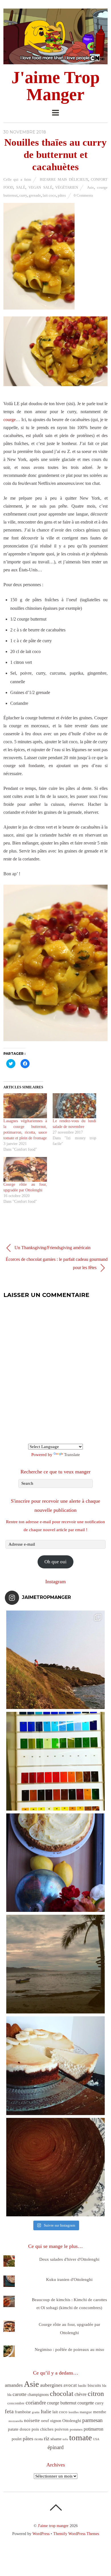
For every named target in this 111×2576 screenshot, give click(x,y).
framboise (23, 2412)
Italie (46, 2412)
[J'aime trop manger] (56, 61)
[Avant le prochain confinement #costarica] (56, 1964)
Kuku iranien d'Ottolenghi (69, 2280)
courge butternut (62, 2403)
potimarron (93, 2429)
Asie (91, 187)
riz (47, 2438)
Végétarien (67, 187)
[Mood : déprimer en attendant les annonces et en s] (56, 1863)
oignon (56, 2421)
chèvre (81, 2394)
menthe (100, 2412)
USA (96, 2439)
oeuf (45, 2421)
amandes (14, 2385)
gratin (36, 2412)
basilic (82, 2386)
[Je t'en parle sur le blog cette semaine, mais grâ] (56, 1660)
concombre (16, 2403)
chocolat (62, 2394)
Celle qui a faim (17, 179)
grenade (35, 195)
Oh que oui (55, 1562)
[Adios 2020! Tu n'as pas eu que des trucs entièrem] (56, 2066)
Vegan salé (40, 187)
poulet (17, 2439)
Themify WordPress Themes (76, 2534)
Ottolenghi (72, 2421)
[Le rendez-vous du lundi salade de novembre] (74, 1106)
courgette (86, 2403)
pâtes (62, 195)
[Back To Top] (56, 2507)
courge (10, 420)
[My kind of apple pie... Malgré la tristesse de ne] (56, 2167)
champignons (38, 2395)
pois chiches (43, 2429)
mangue (86, 2412)
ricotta (39, 2439)
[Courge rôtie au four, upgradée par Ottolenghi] (25, 1169)
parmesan (92, 2420)
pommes (76, 2429)
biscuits (94, 2385)
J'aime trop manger (53, 2526)
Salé (21, 187)
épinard (56, 2447)
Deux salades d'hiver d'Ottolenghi (69, 2259)
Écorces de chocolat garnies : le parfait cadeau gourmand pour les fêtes (57, 1263)
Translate (72, 1455)
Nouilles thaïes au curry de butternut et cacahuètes (55, 155)
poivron (62, 2429)
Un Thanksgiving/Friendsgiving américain (52, 1248)
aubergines (51, 2385)
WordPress (41, 2534)
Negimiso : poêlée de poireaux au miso (69, 2350)
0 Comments (83, 195)
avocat (70, 2385)
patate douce (19, 2429)
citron (96, 2393)
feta (9, 2411)
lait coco (49, 195)
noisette (32, 2420)
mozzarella (16, 2421)
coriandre (36, 2403)
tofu (65, 2439)
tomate (81, 2437)
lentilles (74, 2412)
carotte (19, 2394)
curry (23, 195)
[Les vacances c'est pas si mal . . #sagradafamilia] (56, 1761)
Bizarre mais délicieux (64, 179)
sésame (56, 2439)
